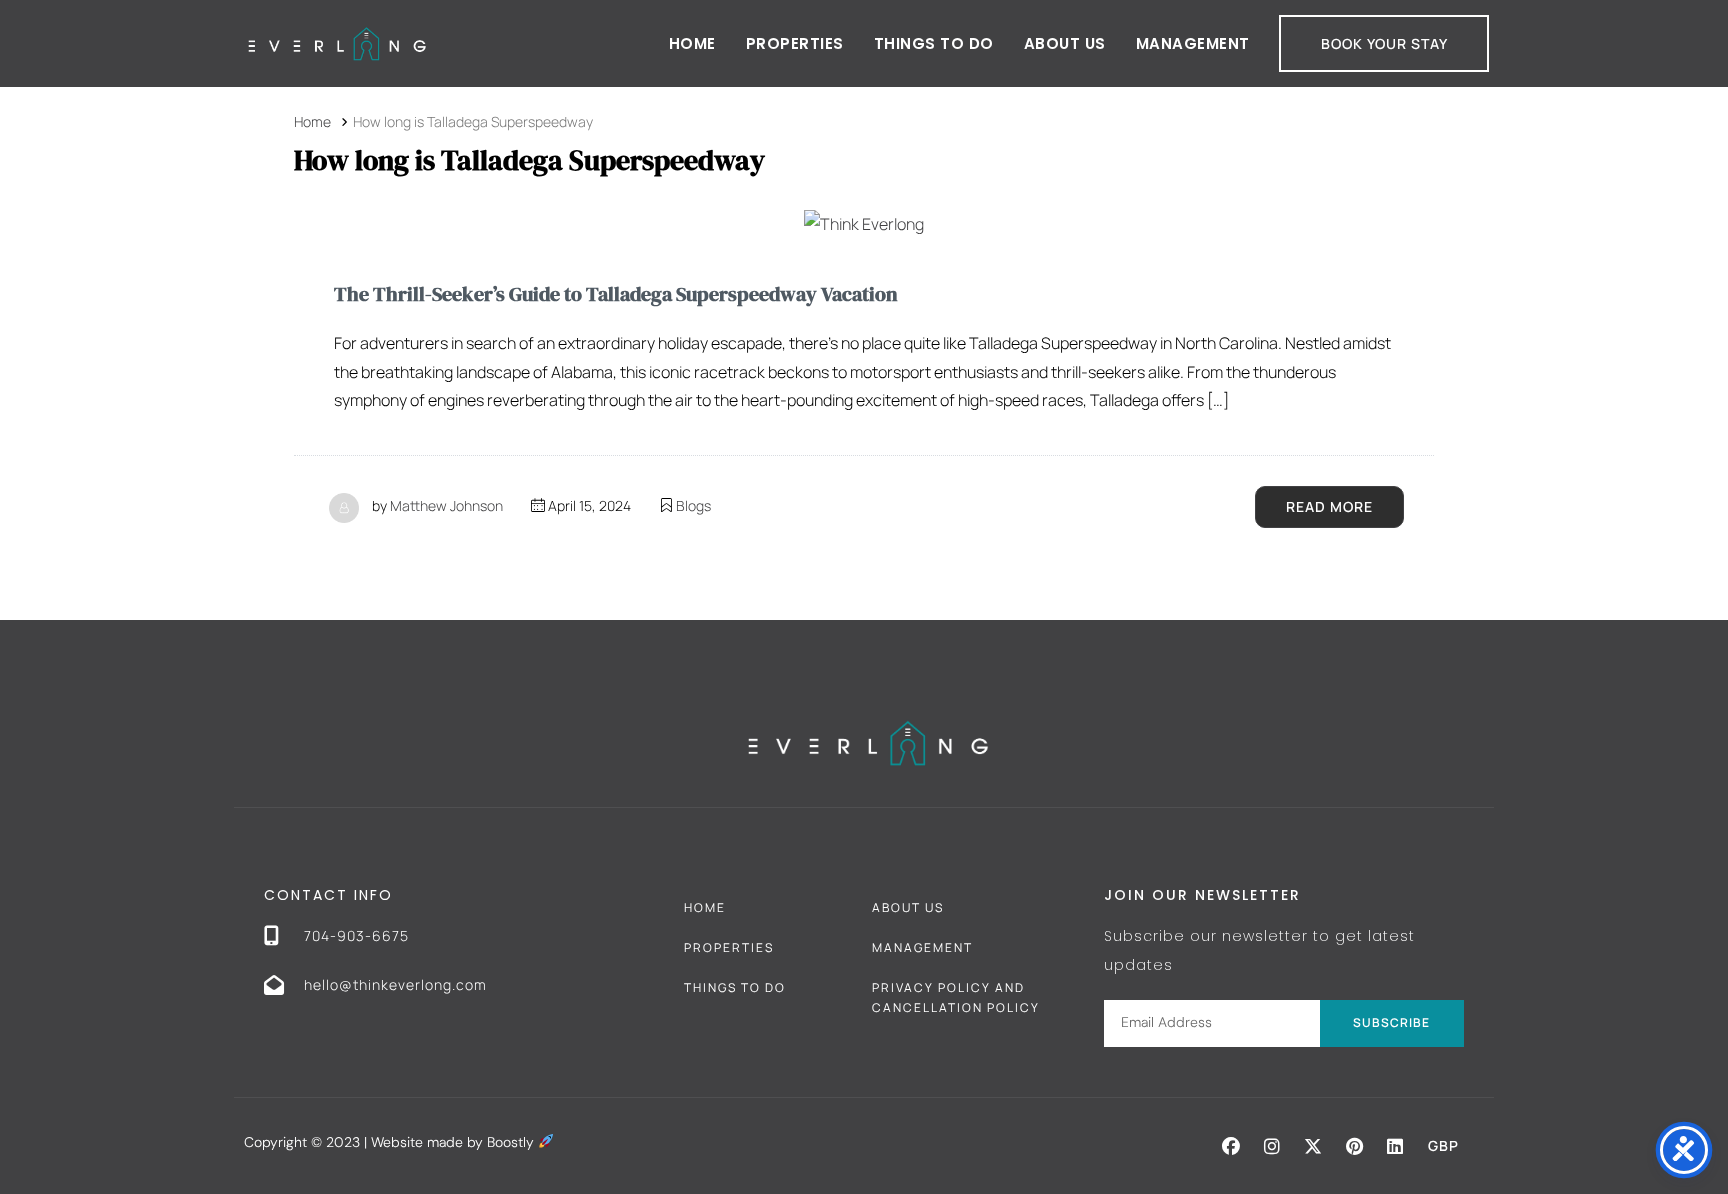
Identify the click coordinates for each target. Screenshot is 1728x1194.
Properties (795, 43)
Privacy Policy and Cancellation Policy (956, 997)
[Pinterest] (1354, 1146)
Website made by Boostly (454, 1142)
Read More (1329, 506)
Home (692, 43)
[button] (1231, 1146)
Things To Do (735, 987)
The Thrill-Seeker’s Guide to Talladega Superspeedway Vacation (616, 294)
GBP (1443, 1145)
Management (1193, 43)
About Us (1065, 43)
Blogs (693, 505)
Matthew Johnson (446, 505)
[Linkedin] (1395, 1146)
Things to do (934, 43)
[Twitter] (1313, 1146)
